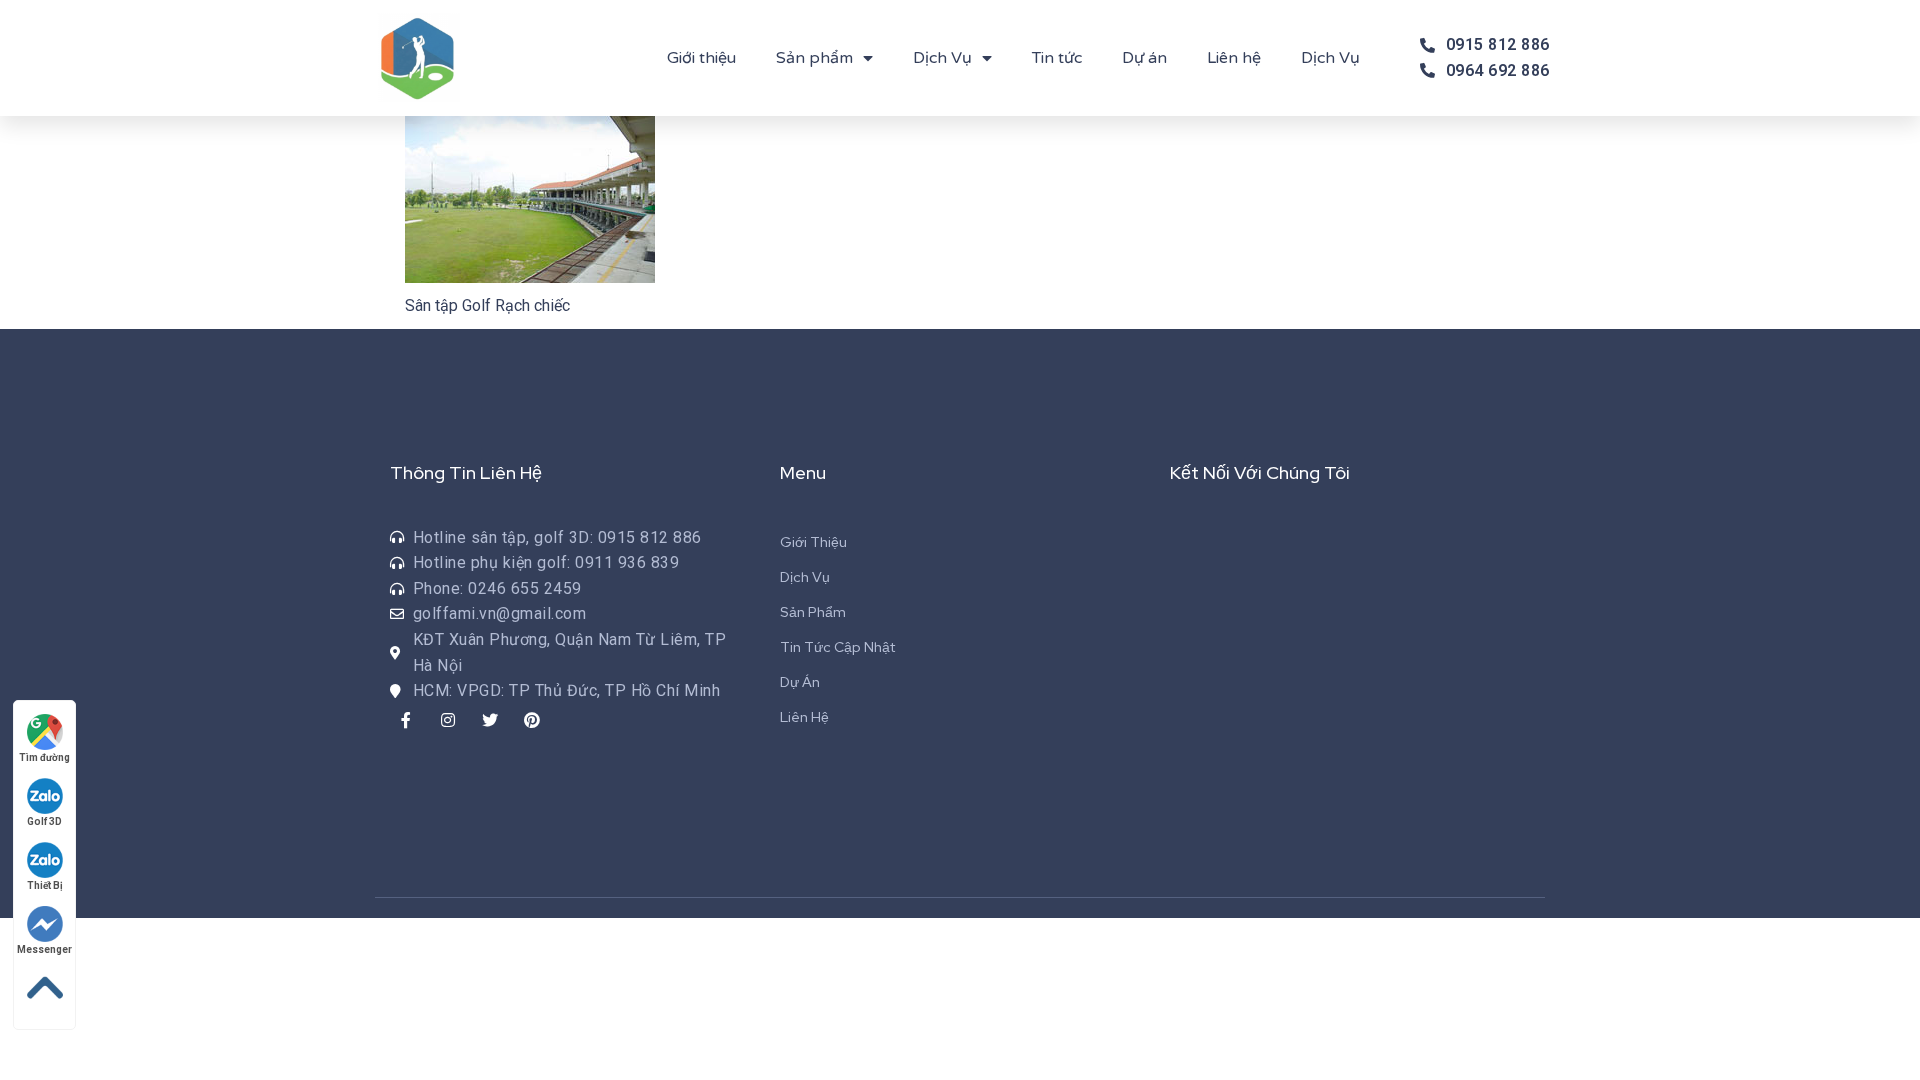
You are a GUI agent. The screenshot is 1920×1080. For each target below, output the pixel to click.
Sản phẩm (814, 58)
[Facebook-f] (406, 720)
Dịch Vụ (942, 58)
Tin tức (1057, 58)
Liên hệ (1234, 58)
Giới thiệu (701, 58)
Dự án (1144, 58)
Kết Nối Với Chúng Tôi (1260, 472)
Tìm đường (44, 757)
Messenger (44, 949)
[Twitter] (490, 720)
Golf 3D (44, 821)
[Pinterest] (532, 720)
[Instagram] (448, 720)
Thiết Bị (45, 885)
